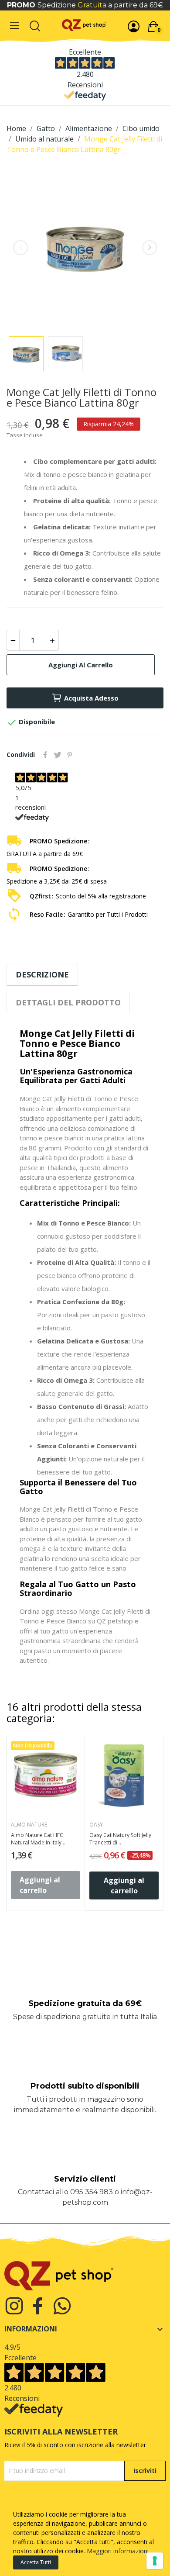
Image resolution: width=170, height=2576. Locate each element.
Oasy (96, 1825)
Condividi (45, 755)
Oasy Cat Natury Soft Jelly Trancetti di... (120, 1839)
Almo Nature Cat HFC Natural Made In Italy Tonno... (37, 1839)
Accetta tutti (36, 2562)
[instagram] (14, 2306)
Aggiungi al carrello (81, 665)
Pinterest (70, 755)
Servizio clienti (85, 2179)
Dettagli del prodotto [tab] (68, 1002)
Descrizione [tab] (42, 974)
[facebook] (38, 2306)
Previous (20, 248)
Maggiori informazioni (118, 2551)
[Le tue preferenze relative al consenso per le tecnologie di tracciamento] (155, 2561)
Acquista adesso (91, 698)
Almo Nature (29, 1825)
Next (150, 248)
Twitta (58, 755)
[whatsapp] (62, 2306)
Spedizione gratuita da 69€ (85, 2003)
